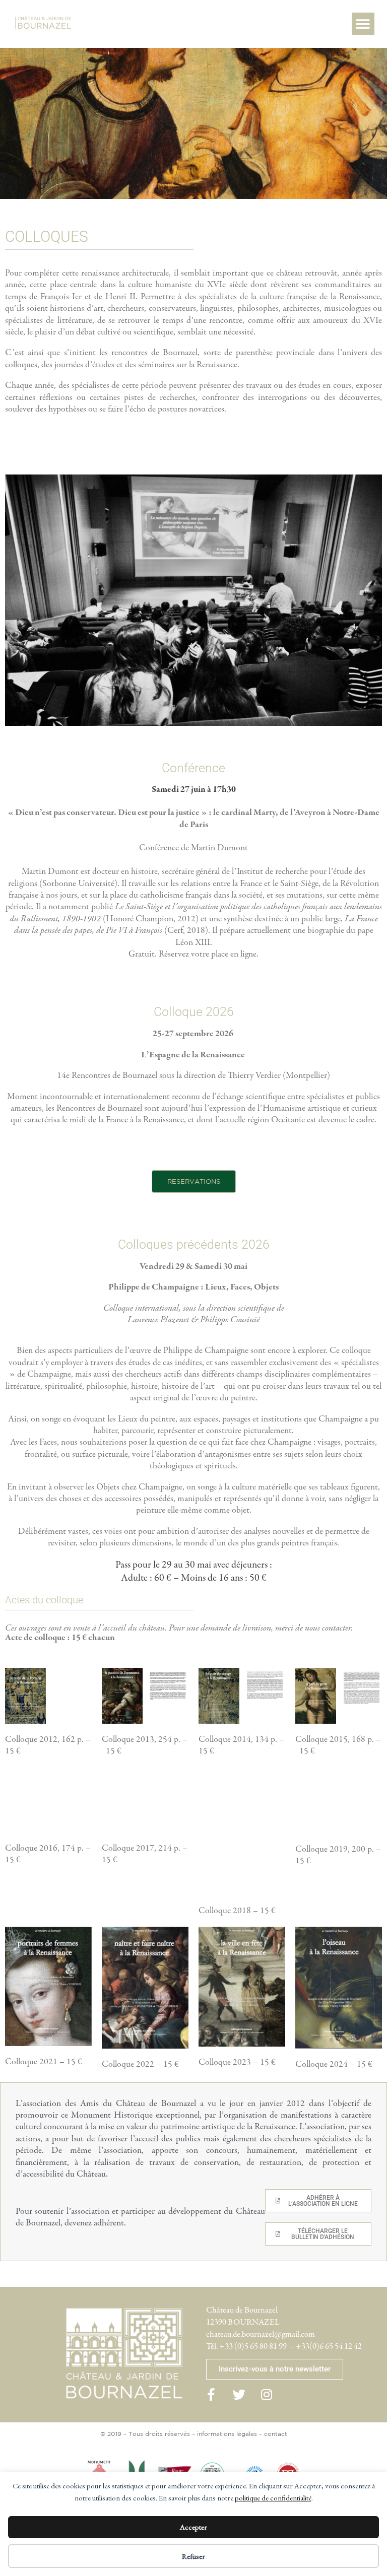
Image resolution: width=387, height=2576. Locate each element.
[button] (363, 24)
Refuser (193, 2556)
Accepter (193, 2527)
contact (276, 2434)
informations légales (227, 2434)
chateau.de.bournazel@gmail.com (261, 2334)
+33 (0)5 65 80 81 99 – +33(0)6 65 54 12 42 (291, 2347)
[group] (25, 1696)
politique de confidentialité (273, 2498)
